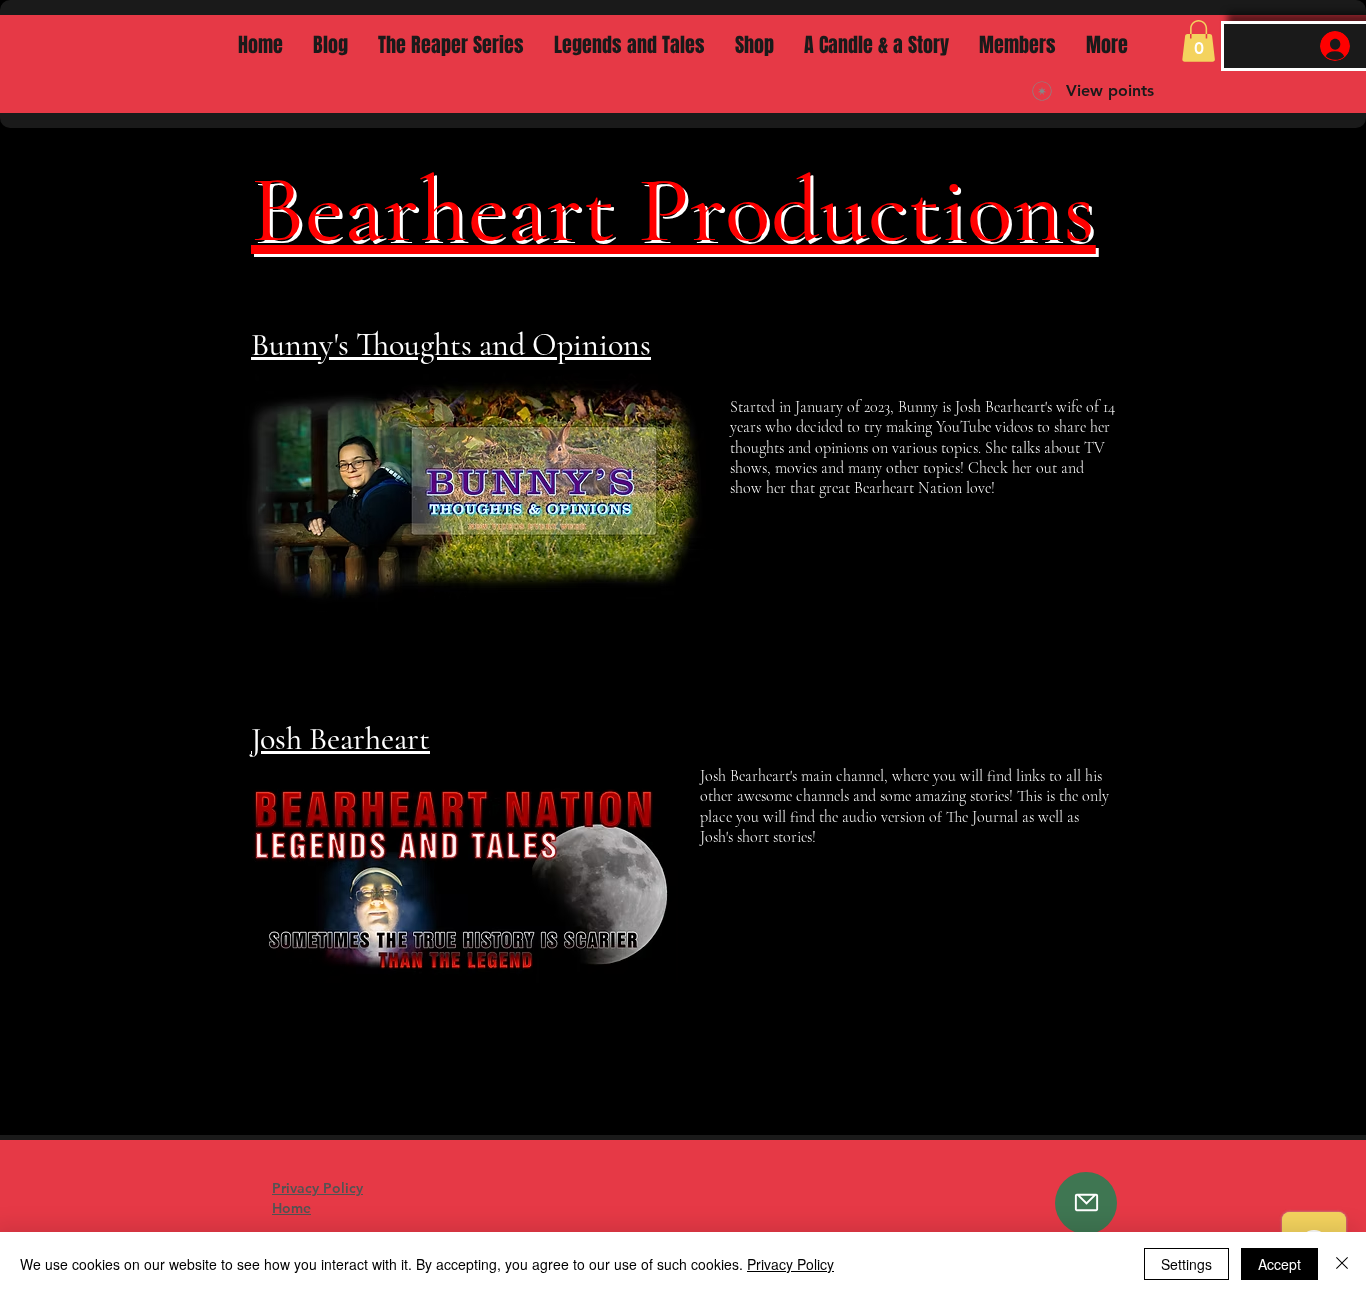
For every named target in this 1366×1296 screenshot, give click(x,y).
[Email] (1086, 1203)
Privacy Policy (790, 1264)
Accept (1279, 1264)
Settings (1186, 1264)
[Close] (1342, 1264)
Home (291, 1208)
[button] (1198, 41)
